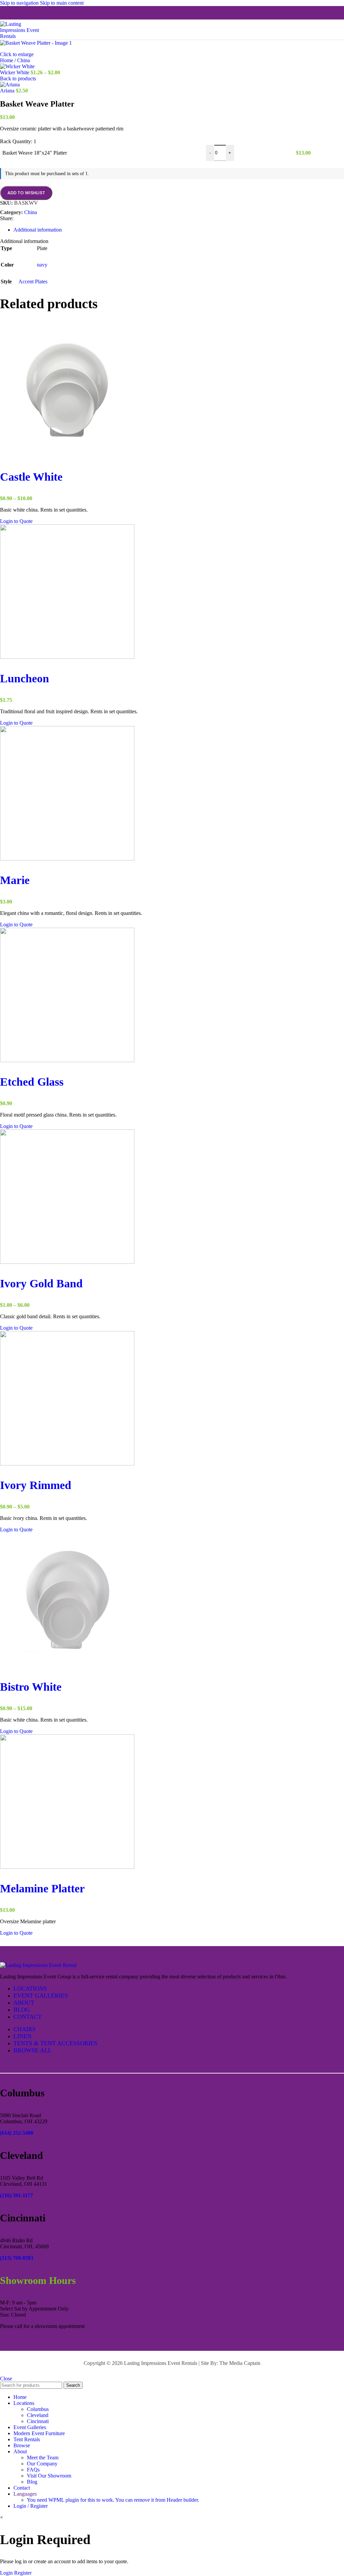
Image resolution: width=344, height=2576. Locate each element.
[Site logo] (24, 36)
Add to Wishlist (26, 193)
